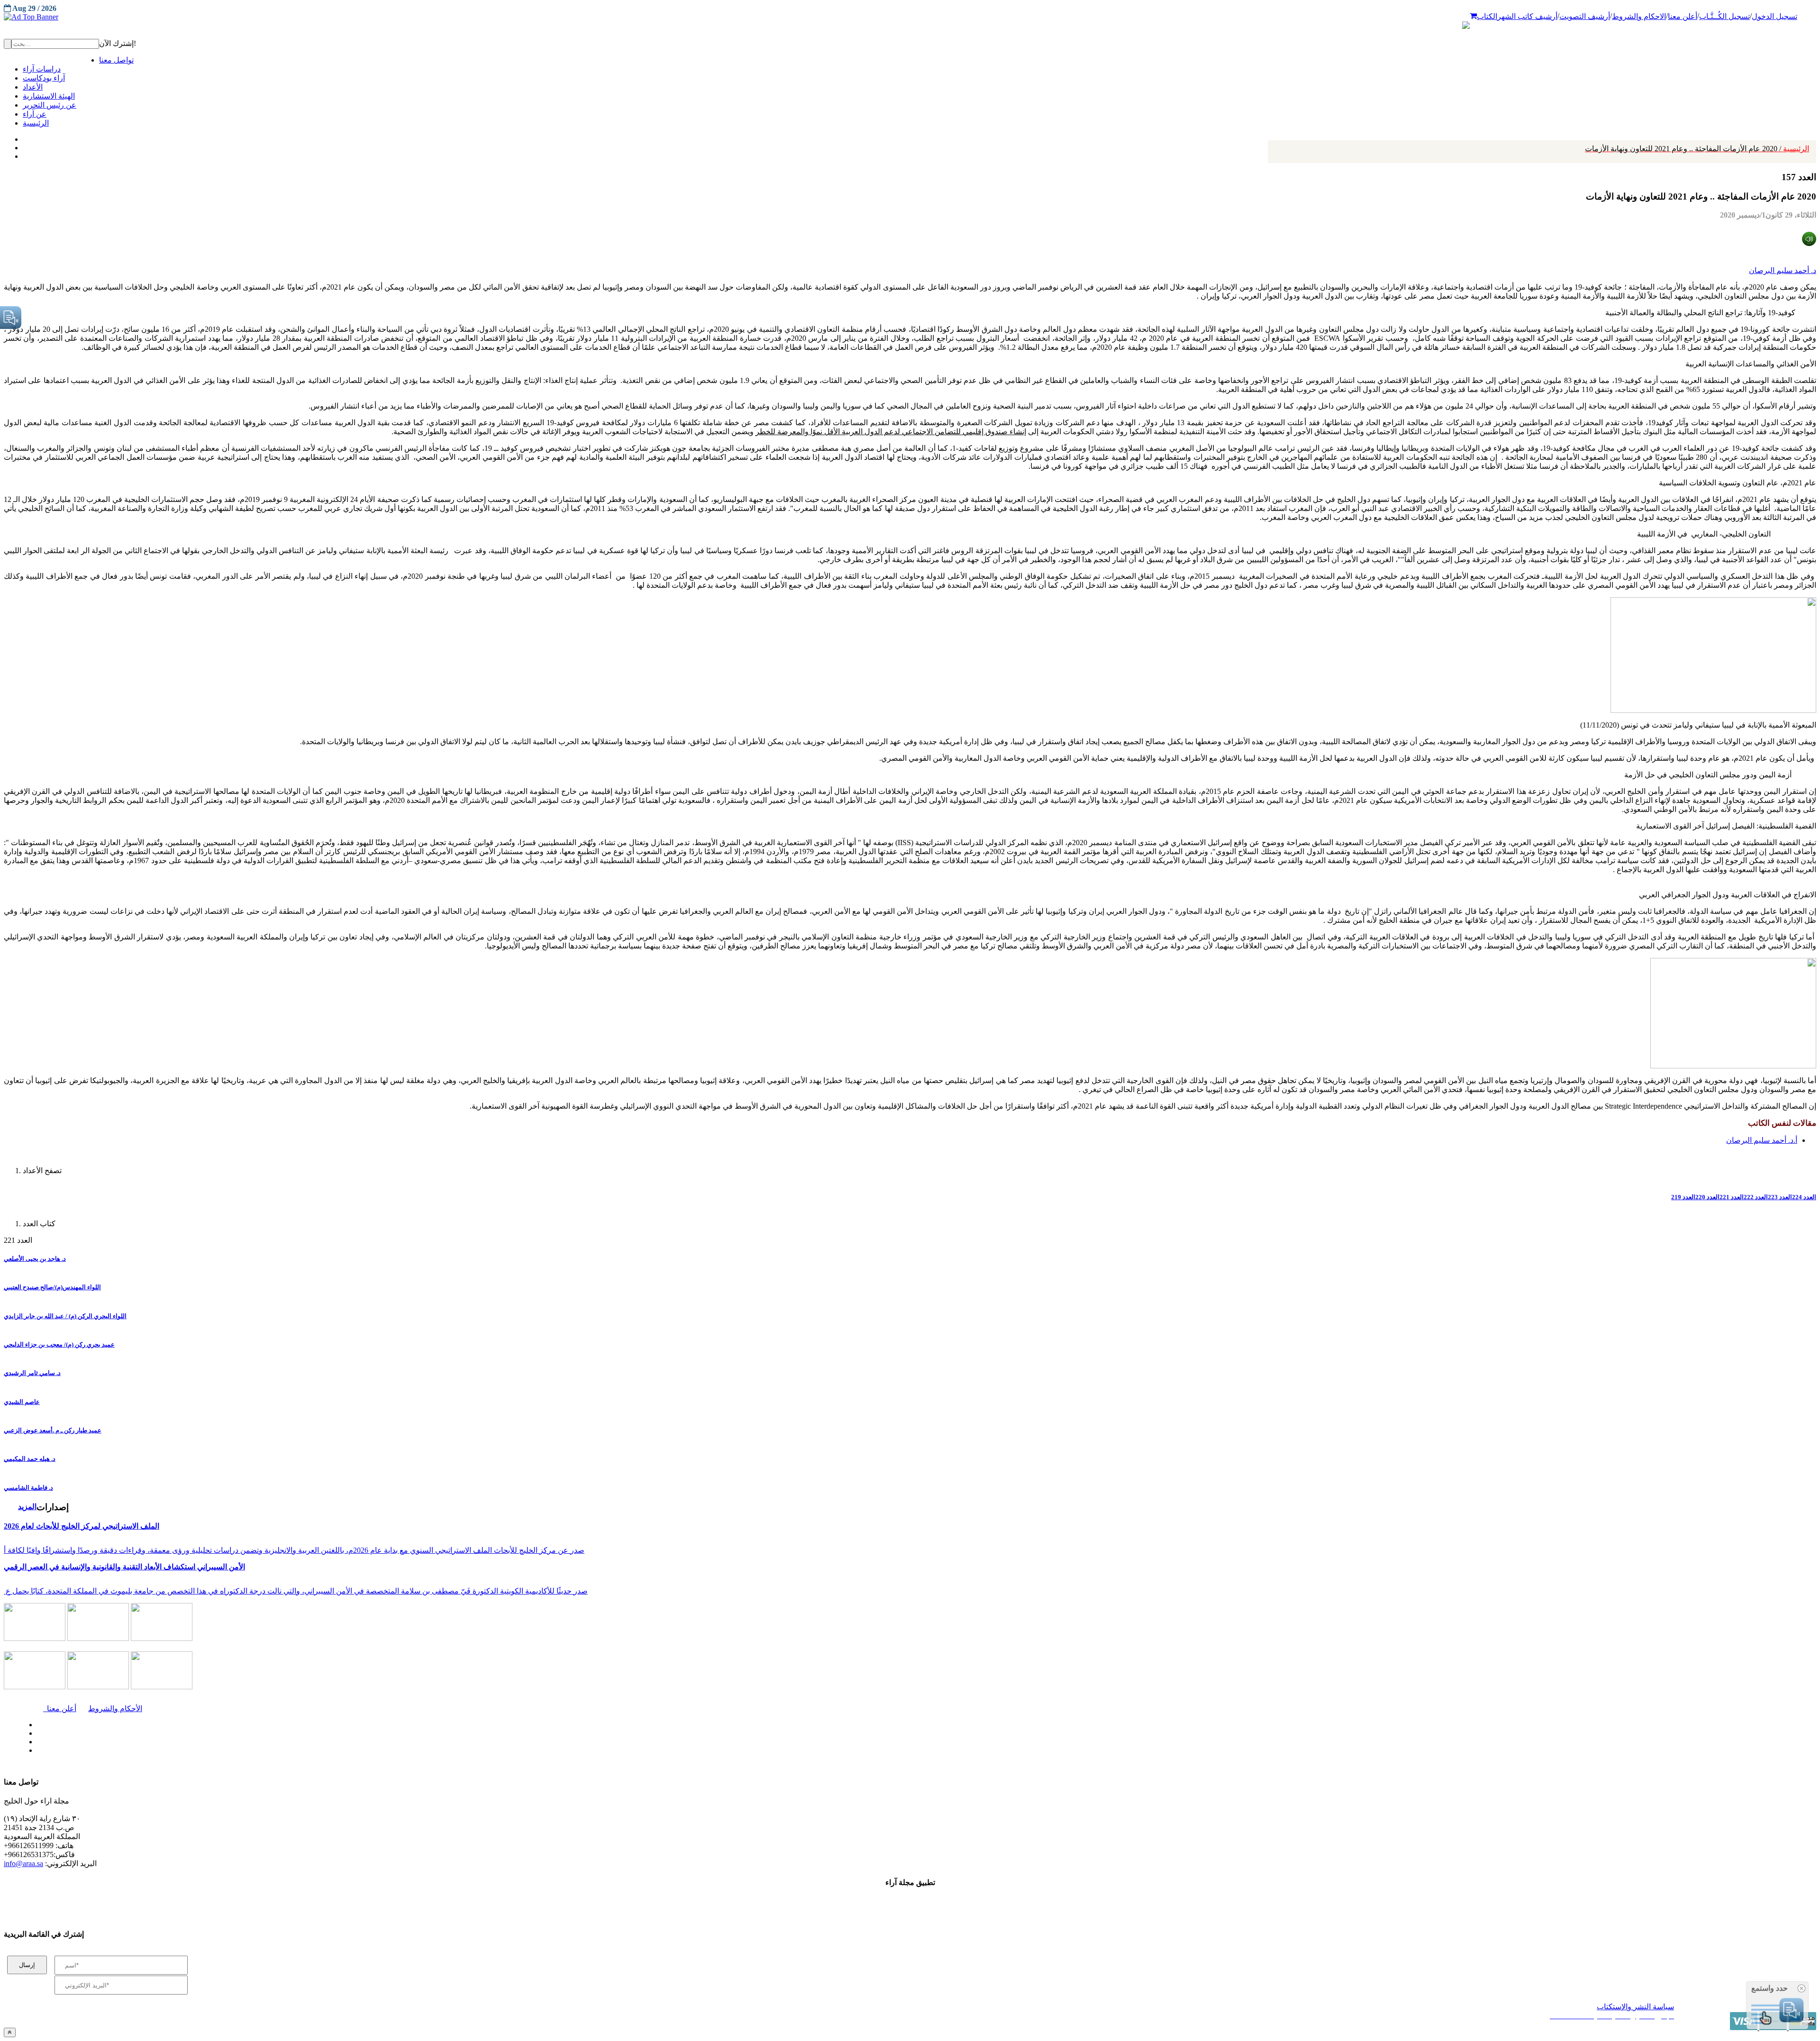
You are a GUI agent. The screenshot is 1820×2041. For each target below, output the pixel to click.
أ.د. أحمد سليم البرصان (1762, 1140)
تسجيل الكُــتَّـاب (1724, 16)
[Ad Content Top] (910, 17)
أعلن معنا (1683, 16)
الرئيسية (1697, 149)
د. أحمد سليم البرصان (1783, 270)
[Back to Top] (10, 2032)
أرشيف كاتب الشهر (1527, 16)
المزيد (27, 1507)
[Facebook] (23, 137)
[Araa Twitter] (24, 146)
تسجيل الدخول (1774, 16)
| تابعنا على (500, 1751)
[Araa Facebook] (36, 1722)
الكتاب (1487, 16)
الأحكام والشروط (115, 1708)
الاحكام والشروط (1639, 16)
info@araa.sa (23, 1863)
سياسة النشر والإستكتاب (1635, 2007)
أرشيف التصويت (1585, 16)
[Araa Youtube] (24, 154)
